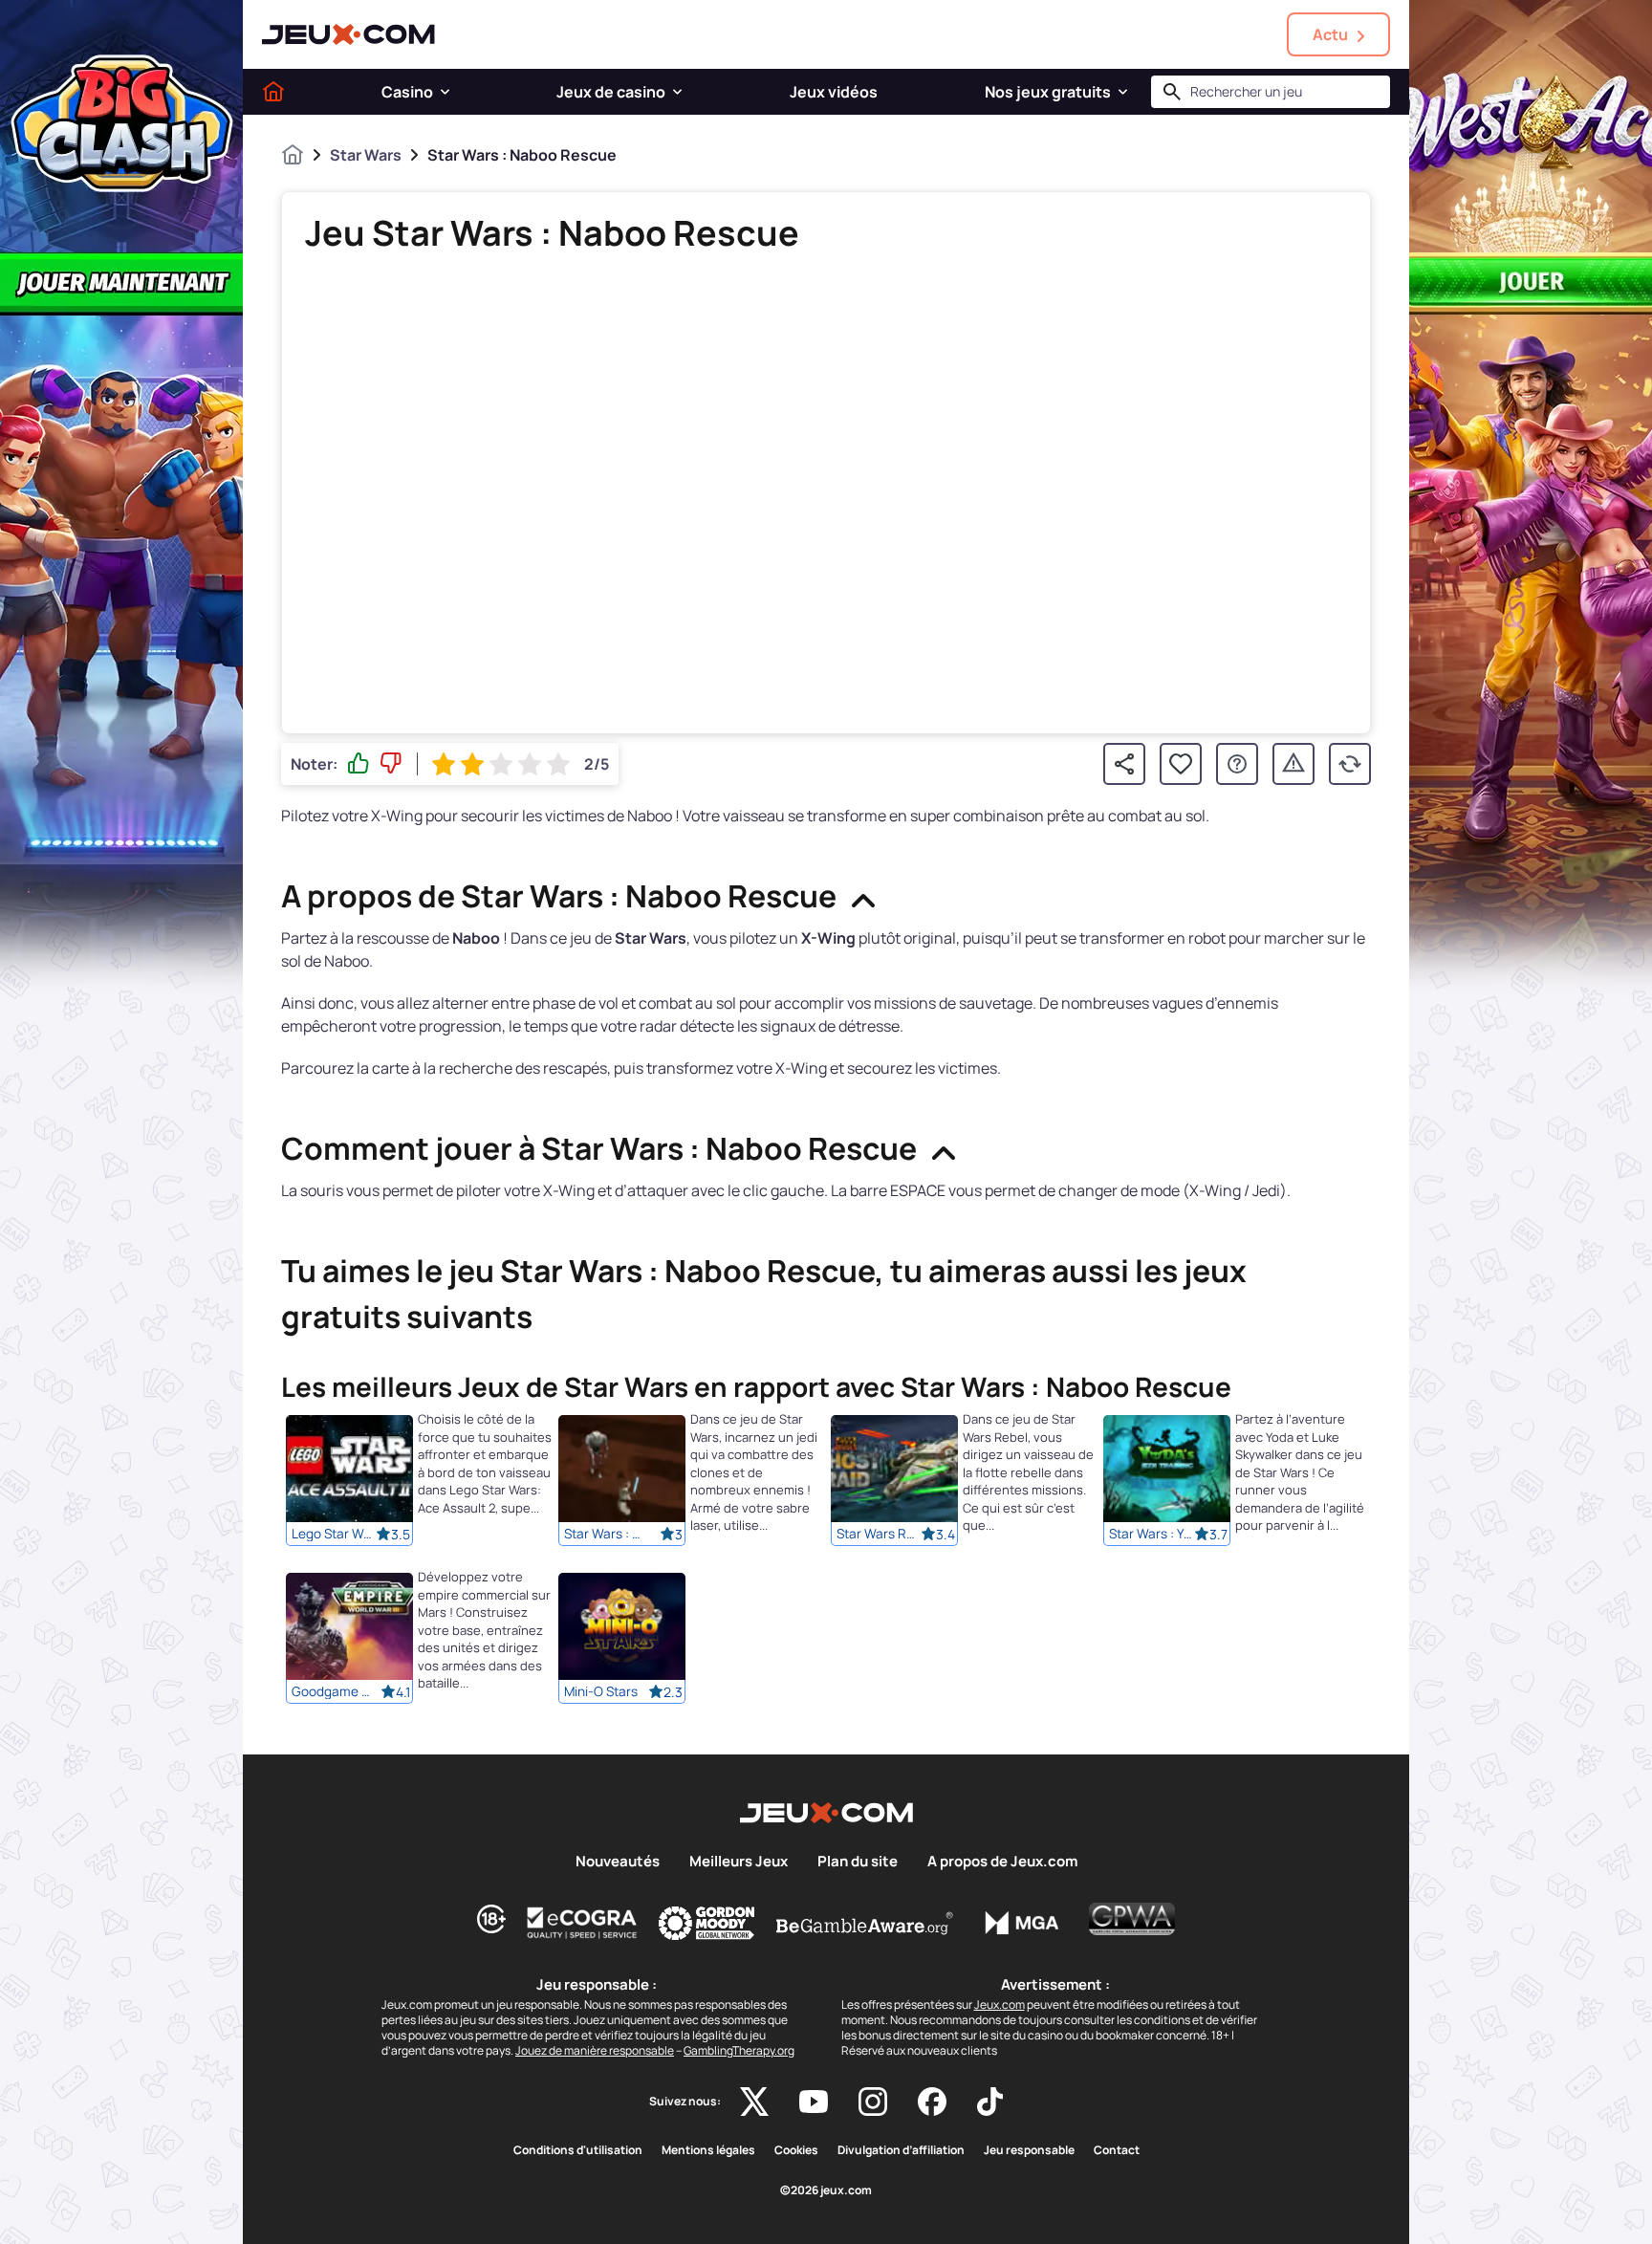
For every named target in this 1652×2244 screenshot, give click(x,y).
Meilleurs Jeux (739, 1862)
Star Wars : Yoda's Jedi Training (1151, 1534)
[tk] (990, 2102)
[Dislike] (391, 764)
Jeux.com (1000, 2004)
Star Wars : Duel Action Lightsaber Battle (606, 1534)
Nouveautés (618, 1862)
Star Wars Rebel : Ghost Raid (879, 1534)
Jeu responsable (1029, 2150)
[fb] (932, 2102)
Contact (1117, 2150)
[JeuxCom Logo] (348, 34)
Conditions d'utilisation (578, 2150)
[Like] (359, 764)
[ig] (873, 2102)
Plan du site (858, 1862)
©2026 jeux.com (826, 2190)
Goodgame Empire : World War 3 (334, 1691)
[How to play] (1237, 764)
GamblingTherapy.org (739, 2050)
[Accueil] (273, 92)
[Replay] (1350, 764)
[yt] (814, 2102)
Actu (1330, 34)
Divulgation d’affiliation (901, 2150)
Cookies (796, 2150)
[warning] (1293, 764)
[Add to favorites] (1181, 764)
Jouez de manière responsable (595, 2050)
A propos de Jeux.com (1002, 1862)
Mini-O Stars (601, 1691)
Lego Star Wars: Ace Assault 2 (334, 1534)
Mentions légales (708, 2150)
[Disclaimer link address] (582, 1923)
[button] (445, 92)
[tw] (754, 2102)
